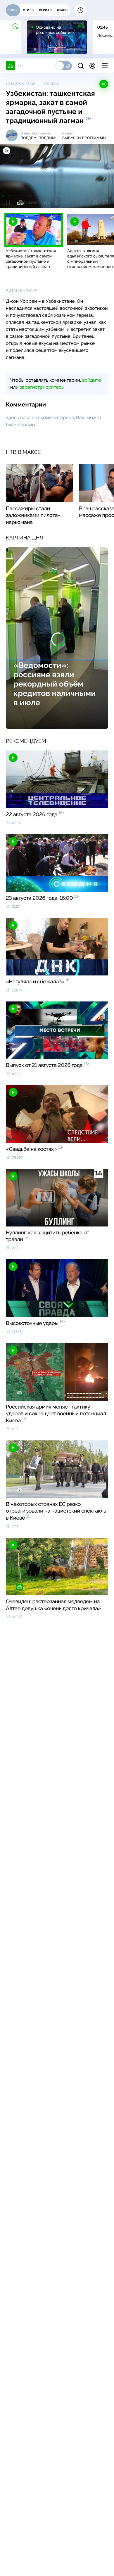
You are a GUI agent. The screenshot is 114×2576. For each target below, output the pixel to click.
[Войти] (92, 66)
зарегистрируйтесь (42, 387)
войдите (91, 380)
